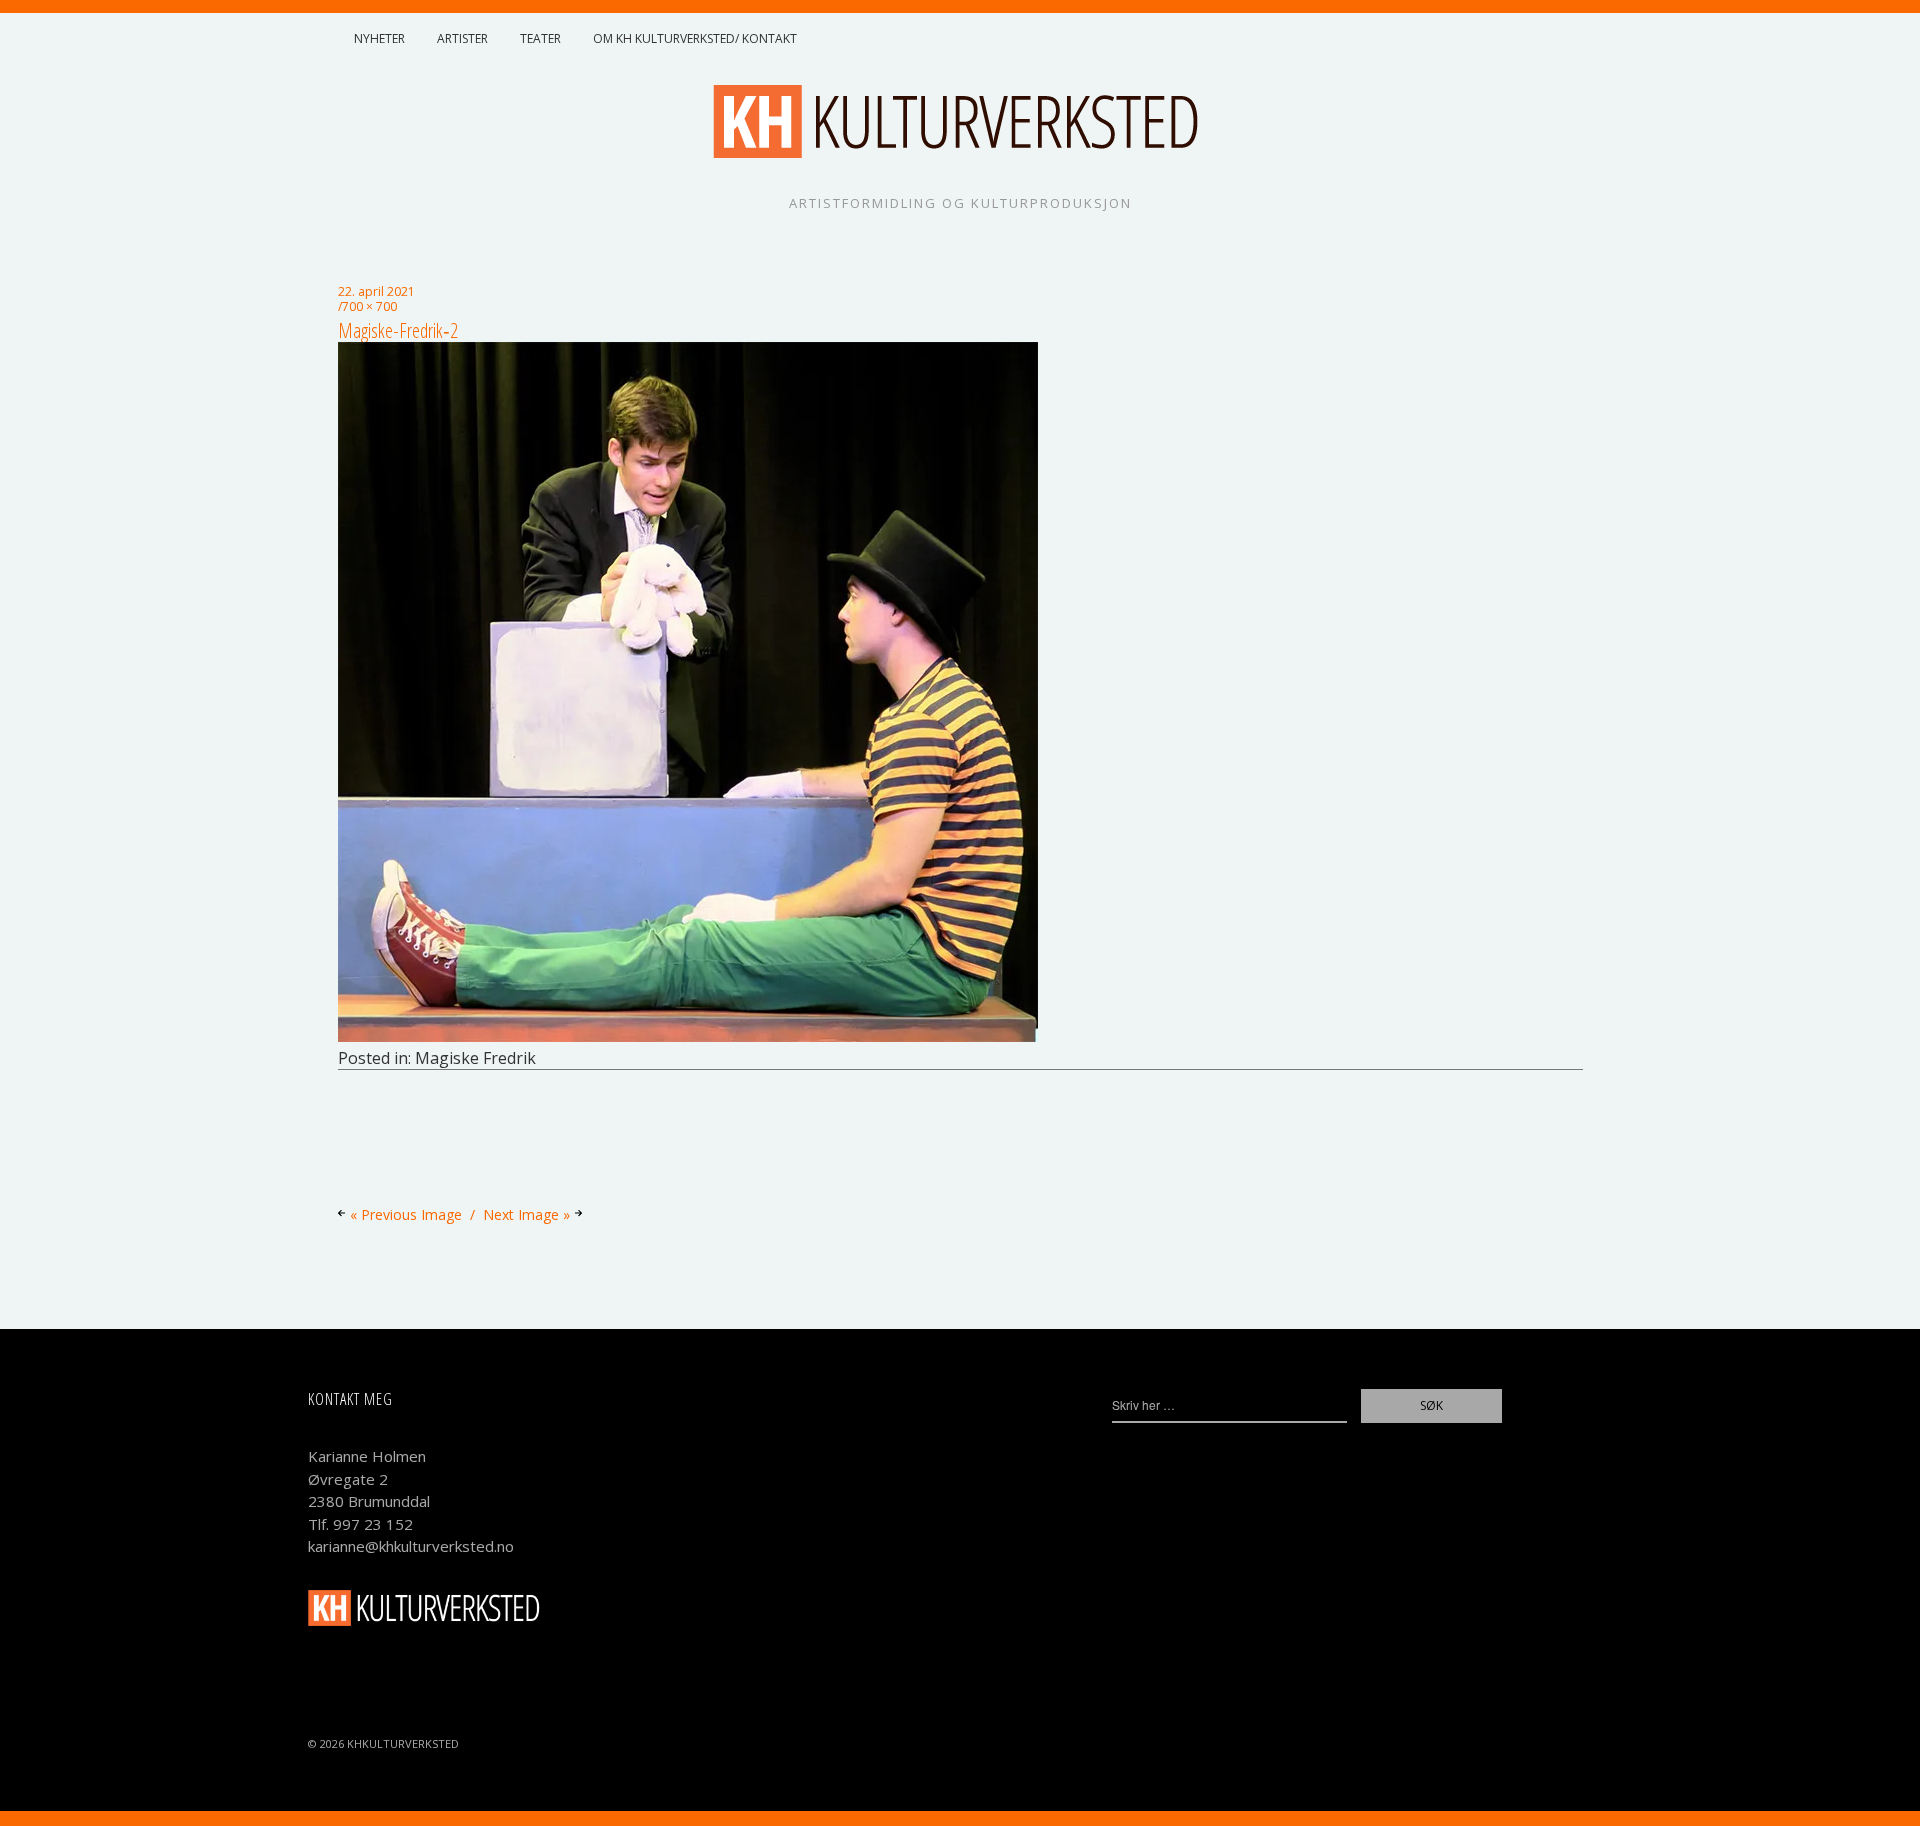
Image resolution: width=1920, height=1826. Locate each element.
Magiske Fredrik (475, 1058)
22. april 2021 (376, 291)
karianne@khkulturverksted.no (411, 1546)
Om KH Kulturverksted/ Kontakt (695, 38)
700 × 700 (369, 306)
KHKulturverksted (403, 1743)
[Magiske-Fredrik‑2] (688, 1036)
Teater (540, 38)
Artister (462, 38)
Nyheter (379, 38)
